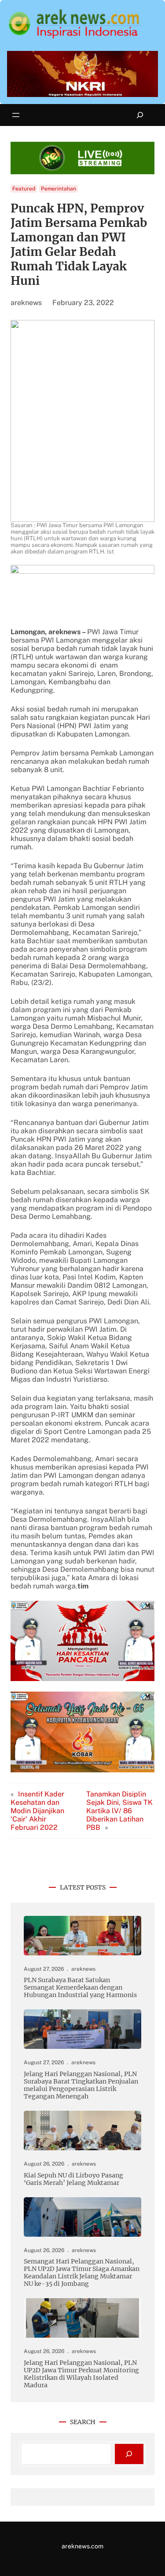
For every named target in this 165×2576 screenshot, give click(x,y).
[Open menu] (16, 115)
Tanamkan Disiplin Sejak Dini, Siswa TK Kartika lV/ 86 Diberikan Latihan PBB (119, 1811)
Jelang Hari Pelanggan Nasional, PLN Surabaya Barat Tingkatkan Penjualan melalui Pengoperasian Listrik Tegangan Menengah (81, 2085)
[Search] (129, 2454)
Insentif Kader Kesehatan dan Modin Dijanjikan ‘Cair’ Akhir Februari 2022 (37, 1811)
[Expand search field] (140, 115)
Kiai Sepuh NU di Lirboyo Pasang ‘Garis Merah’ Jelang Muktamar (73, 2179)
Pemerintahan (59, 189)
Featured (24, 189)
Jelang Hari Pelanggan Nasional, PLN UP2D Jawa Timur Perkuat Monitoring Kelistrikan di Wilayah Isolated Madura (81, 2374)
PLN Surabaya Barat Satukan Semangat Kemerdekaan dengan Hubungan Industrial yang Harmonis (80, 1988)
